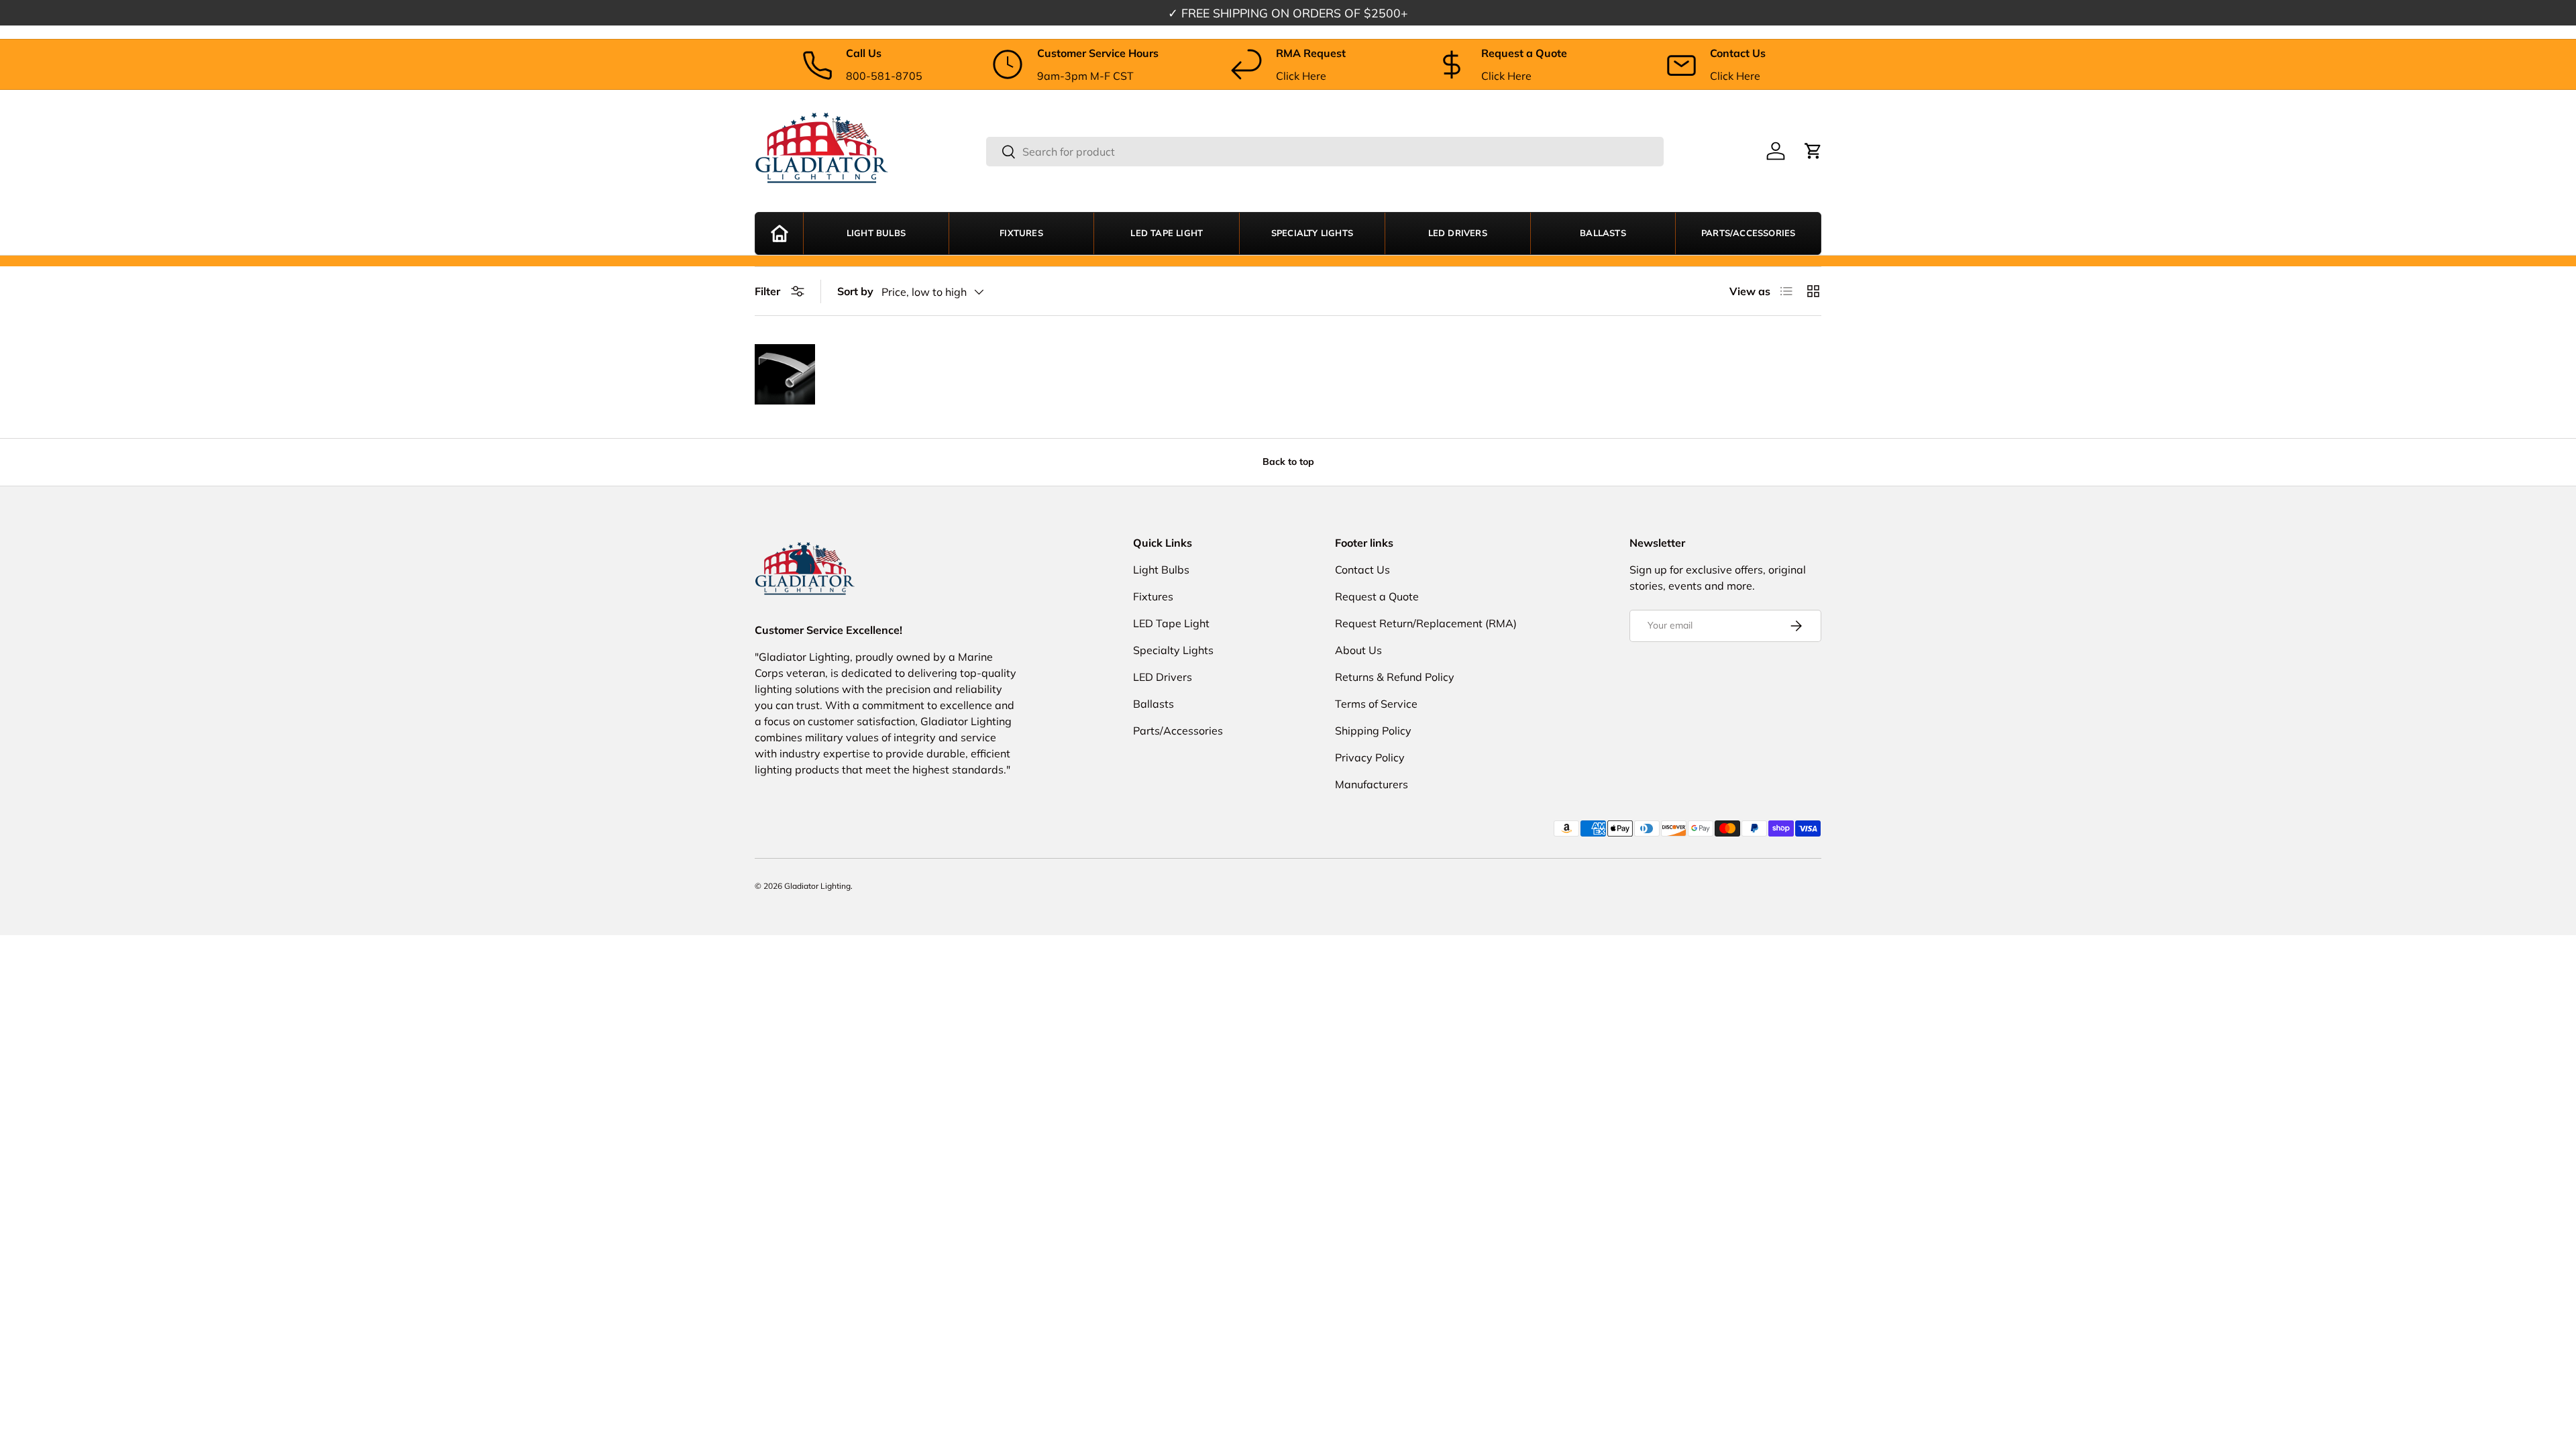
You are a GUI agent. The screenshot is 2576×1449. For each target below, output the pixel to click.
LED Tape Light (1167, 233)
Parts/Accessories (1748, 233)
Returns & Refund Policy (1395, 677)
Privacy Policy (1370, 757)
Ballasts (1603, 233)
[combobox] (1325, 152)
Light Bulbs (876, 233)
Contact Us (1362, 570)
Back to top (1288, 462)
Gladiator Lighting (817, 886)
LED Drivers (1458, 233)
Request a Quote (1377, 596)
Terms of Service (1376, 704)
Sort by (855, 291)
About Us (1358, 650)
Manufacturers (1372, 784)
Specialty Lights (1312, 233)
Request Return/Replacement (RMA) (1426, 623)
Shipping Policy (1373, 731)
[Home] (779, 233)
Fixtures (1021, 233)
